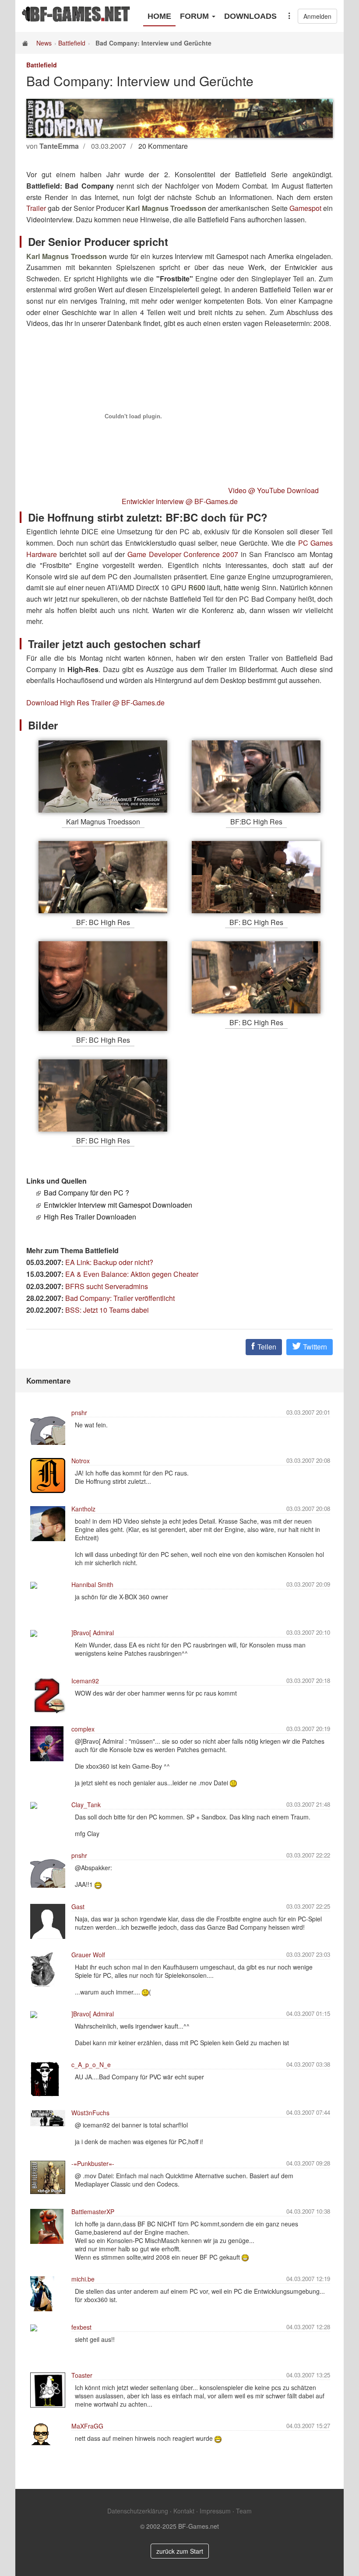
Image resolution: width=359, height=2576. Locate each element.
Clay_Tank (86, 1805)
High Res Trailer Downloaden (90, 1217)
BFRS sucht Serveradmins (107, 1286)
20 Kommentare (163, 146)
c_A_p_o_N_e (91, 2064)
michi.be (83, 2279)
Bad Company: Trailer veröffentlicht (120, 1298)
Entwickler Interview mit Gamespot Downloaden (118, 1205)
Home (159, 16)
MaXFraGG (87, 2426)
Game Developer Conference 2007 (184, 554)
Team (244, 2511)
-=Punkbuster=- (93, 2163)
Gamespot (305, 208)
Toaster (82, 2375)
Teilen (266, 1347)
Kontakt (184, 2511)
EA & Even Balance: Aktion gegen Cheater (132, 1274)
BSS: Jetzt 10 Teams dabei (107, 1310)
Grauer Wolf (88, 1955)
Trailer (36, 208)
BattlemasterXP (93, 2212)
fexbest (81, 2327)
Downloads (250, 16)
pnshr (79, 1412)
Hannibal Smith (92, 1584)
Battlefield (72, 43)
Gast (78, 1907)
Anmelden (317, 16)
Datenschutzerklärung (138, 2511)
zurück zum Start (180, 2551)
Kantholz (83, 1509)
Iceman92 (85, 1681)
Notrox (81, 1461)
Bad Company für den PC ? (86, 1193)
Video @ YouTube (257, 490)
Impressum (215, 2511)
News (44, 43)
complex (83, 1729)
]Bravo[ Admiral (93, 1633)
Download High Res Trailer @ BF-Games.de (95, 703)
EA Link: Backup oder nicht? (109, 1262)
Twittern (314, 1347)
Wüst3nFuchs (90, 2113)
